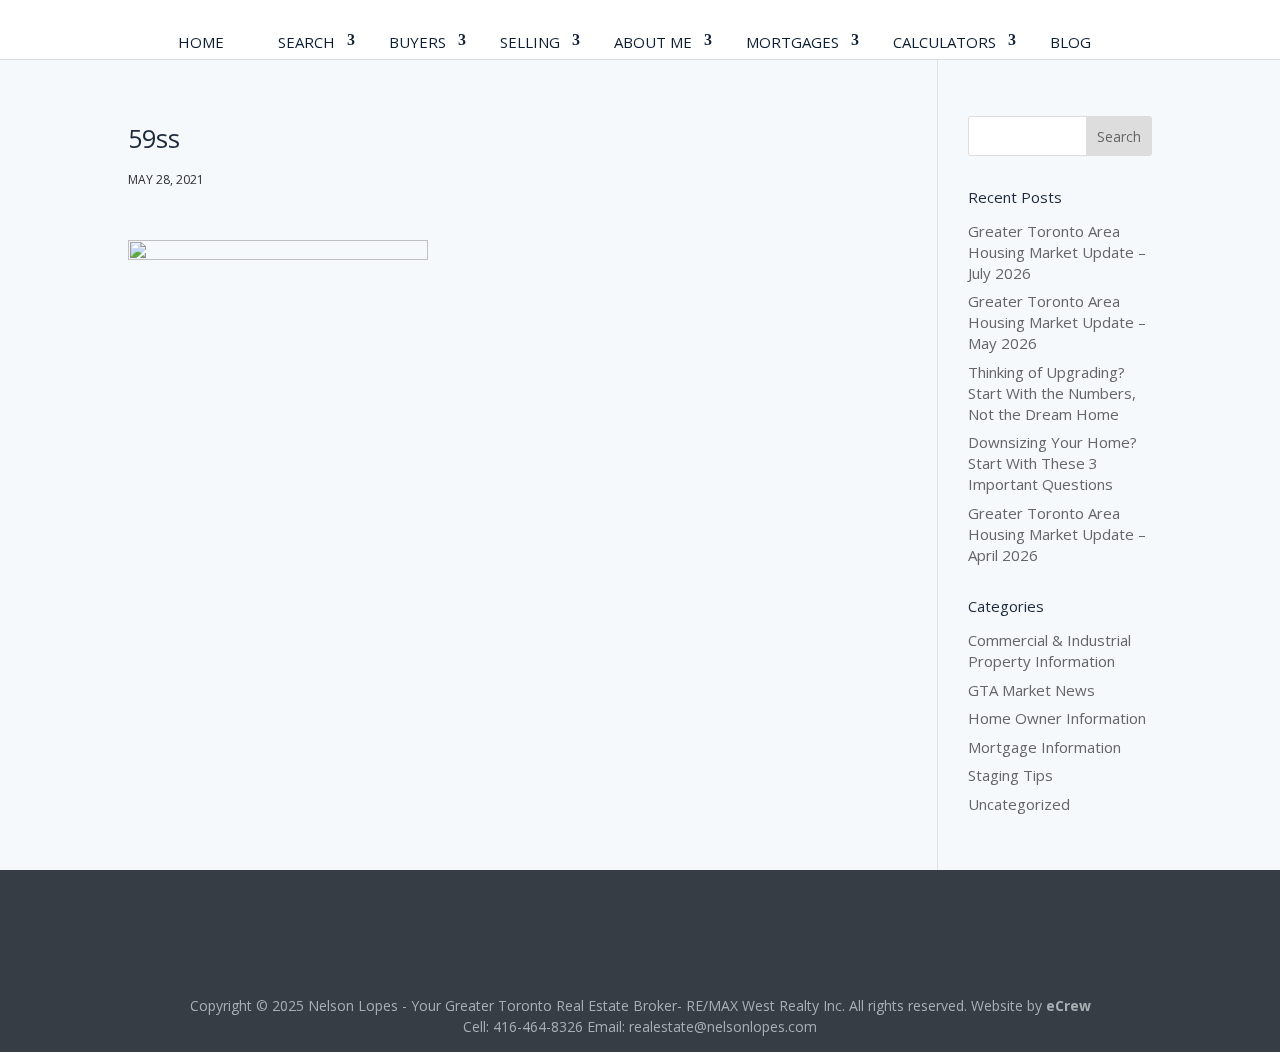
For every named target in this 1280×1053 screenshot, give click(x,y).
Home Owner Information (1057, 718)
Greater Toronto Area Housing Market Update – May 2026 (1057, 322)
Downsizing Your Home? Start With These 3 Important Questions (1052, 463)
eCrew (1068, 1005)
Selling (530, 42)
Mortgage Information (1044, 747)
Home (201, 42)
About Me (653, 42)
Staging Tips (1010, 775)
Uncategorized (1019, 804)
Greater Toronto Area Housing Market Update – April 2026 (1057, 534)
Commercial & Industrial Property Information (1049, 650)
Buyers (417, 42)
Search (306, 42)
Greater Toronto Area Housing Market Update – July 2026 (1057, 252)
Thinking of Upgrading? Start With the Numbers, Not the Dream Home (1052, 393)
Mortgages (792, 42)
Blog (1070, 42)
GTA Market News (1031, 690)
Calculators (944, 42)
